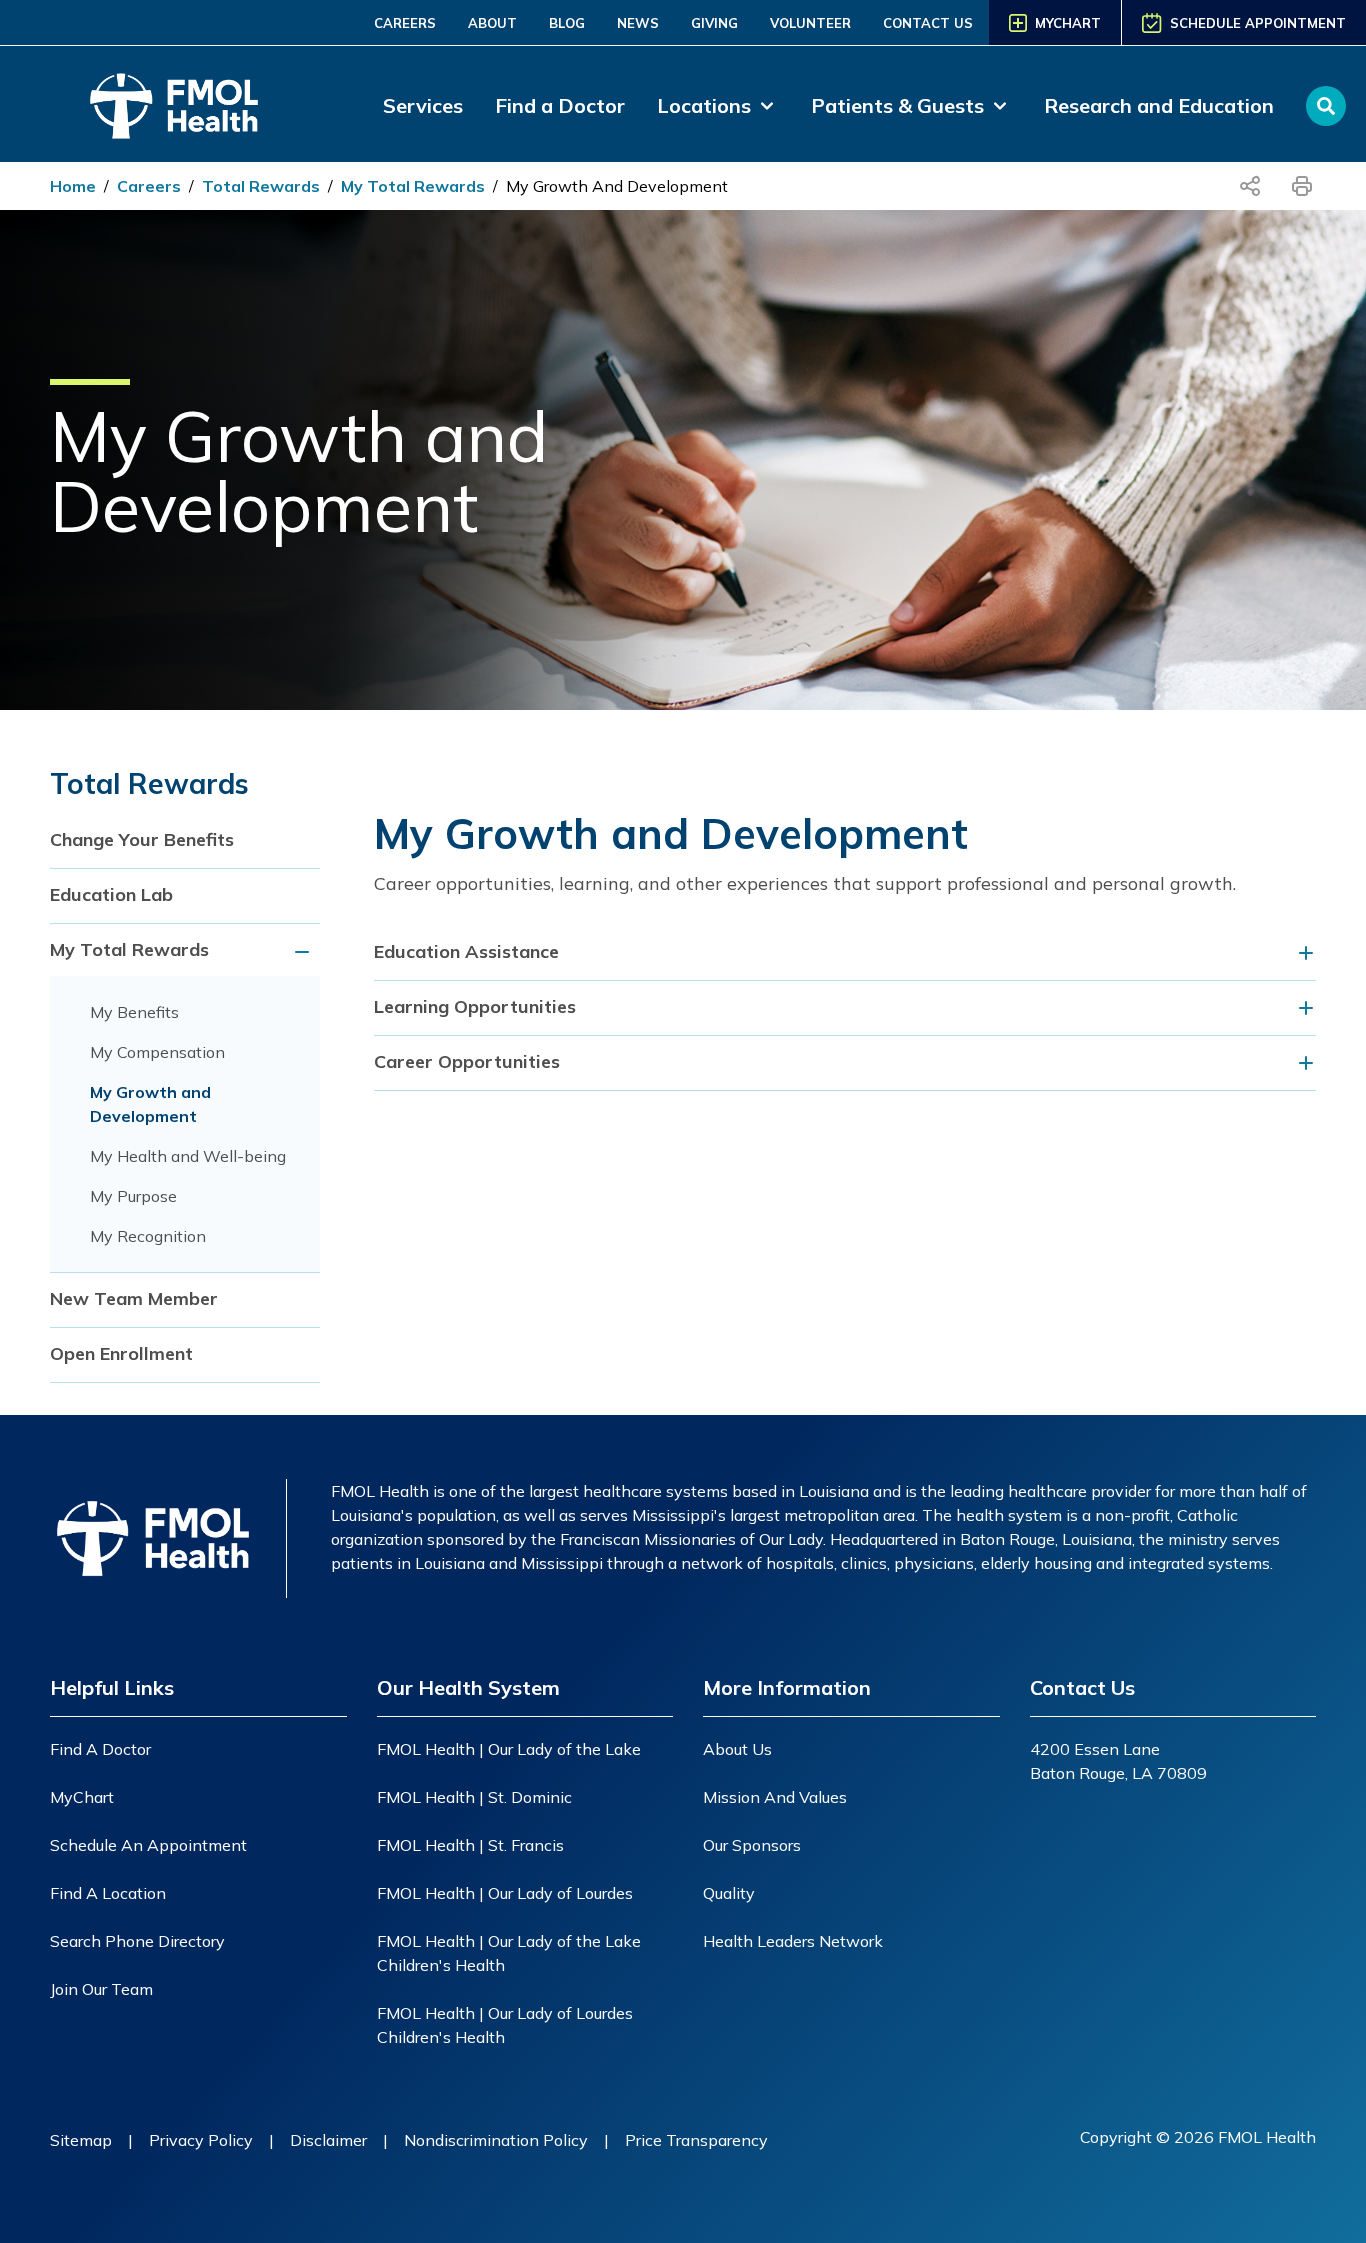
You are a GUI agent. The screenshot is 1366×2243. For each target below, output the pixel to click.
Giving (714, 23)
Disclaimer (328, 2140)
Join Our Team (101, 1989)
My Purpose (133, 1196)
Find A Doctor (100, 1749)
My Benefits (134, 1012)
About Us (737, 1749)
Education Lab (111, 894)
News (638, 23)
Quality (729, 1893)
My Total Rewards (413, 186)
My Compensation (157, 1052)
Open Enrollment (121, 1353)
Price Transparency (696, 2140)
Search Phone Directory (137, 1941)
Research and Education (1159, 105)
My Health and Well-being (188, 1156)
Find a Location (108, 1893)
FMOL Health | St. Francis (470, 1845)
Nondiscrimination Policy (496, 2140)
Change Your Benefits (142, 839)
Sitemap (81, 2140)
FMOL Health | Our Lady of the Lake (509, 1749)
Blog (567, 23)
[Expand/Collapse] (305, 951)
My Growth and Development (617, 186)
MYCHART (1068, 23)
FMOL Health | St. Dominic (474, 1797)
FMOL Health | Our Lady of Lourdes (505, 1893)
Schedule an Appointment (148, 1845)
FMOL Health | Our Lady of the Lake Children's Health (509, 1953)
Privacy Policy (201, 2140)
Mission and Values (775, 1797)
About (492, 23)
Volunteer (810, 23)
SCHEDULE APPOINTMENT (1258, 23)
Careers (405, 23)
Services (423, 105)
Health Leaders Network (793, 1941)
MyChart (82, 1797)
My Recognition (148, 1236)
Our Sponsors (752, 1845)
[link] (718, 106)
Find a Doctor (560, 105)
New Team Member (134, 1298)
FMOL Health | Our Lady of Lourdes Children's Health (505, 2025)
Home (73, 186)
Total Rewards (261, 186)
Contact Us (928, 23)
